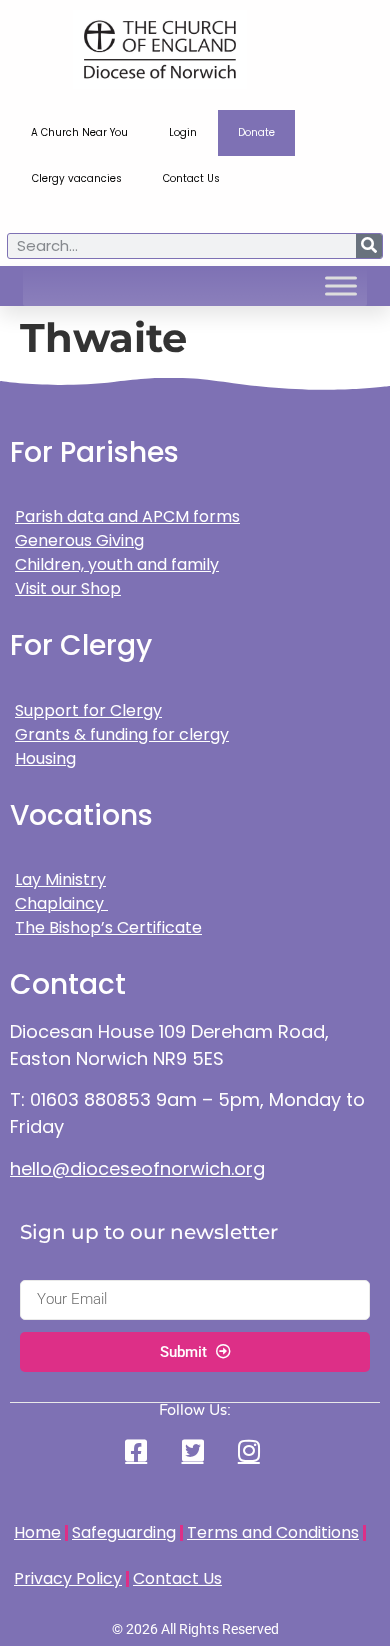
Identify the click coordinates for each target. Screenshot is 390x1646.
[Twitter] (195, 1450)
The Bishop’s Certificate (108, 927)
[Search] (369, 246)
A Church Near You (79, 132)
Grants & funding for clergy (122, 734)
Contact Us (191, 178)
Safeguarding (124, 1532)
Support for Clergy (88, 710)
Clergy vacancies (77, 178)
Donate (256, 132)
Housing (45, 758)
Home (37, 1532)
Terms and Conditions (273, 1532)
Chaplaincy (61, 903)
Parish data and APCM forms (127, 516)
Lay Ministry (60, 879)
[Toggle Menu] (341, 286)
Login (183, 132)
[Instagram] (251, 1450)
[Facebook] (139, 1450)
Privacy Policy (68, 1578)
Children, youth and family (117, 564)
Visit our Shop (68, 588)
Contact (68, 984)
